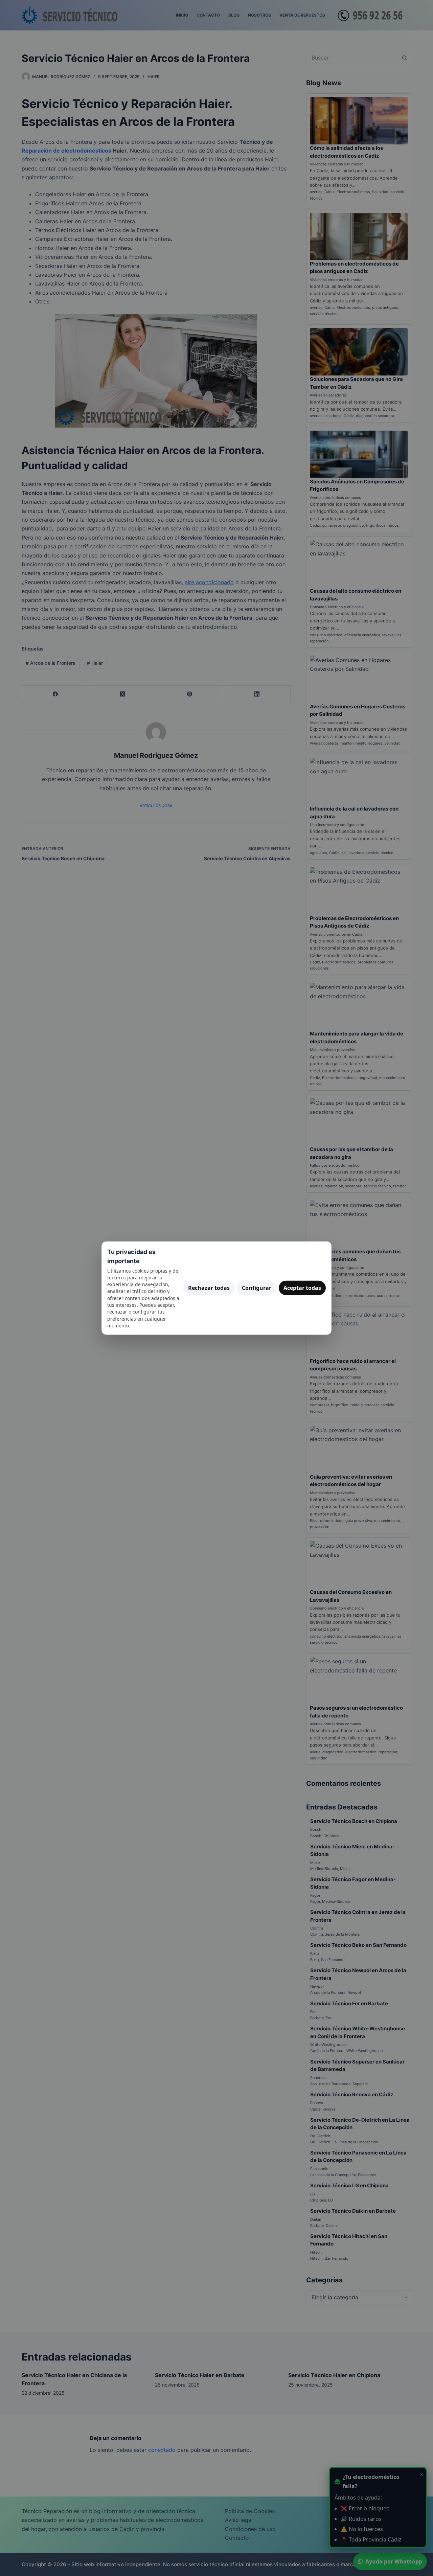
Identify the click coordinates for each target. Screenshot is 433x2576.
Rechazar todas (209, 1288)
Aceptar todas (302, 1288)
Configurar (257, 1288)
